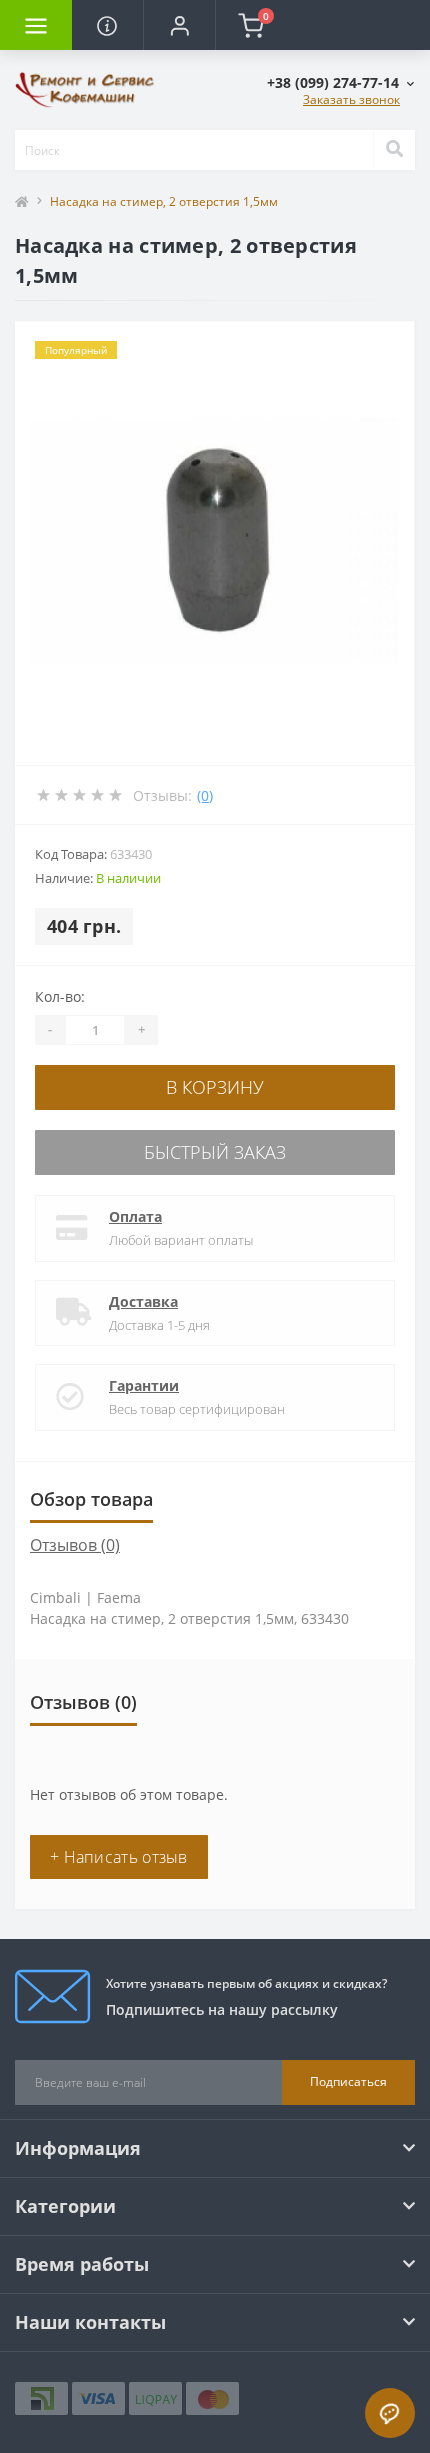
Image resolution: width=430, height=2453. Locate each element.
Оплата (135, 1216)
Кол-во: (60, 996)
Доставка (143, 1301)
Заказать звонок (351, 99)
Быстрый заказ (215, 1152)
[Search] (394, 150)
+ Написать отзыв (119, 1857)
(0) (205, 795)
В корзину (215, 1087)
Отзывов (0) (75, 1545)
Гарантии (144, 1385)
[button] (179, 25)
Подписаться (348, 2081)
